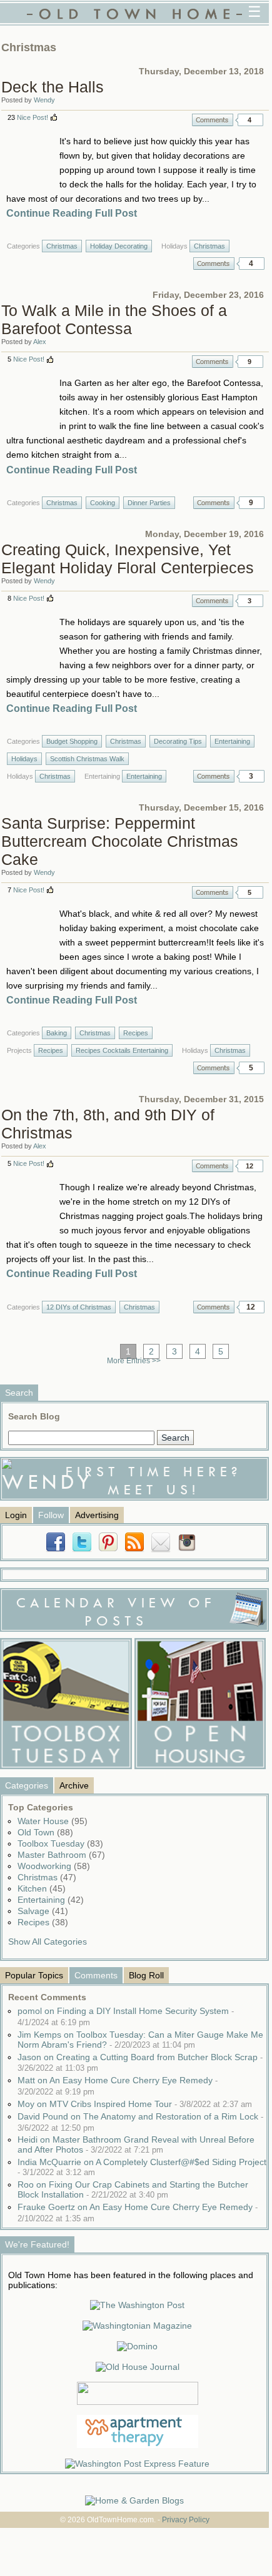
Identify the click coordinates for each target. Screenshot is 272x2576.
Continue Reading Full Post (72, 213)
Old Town (45, 1832)
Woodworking (54, 1866)
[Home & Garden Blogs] (134, 2500)
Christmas (62, 246)
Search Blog (34, 1416)
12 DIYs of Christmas (79, 1307)
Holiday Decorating (119, 246)
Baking (57, 1033)
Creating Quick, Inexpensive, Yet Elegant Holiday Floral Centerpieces (128, 559)
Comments (213, 120)
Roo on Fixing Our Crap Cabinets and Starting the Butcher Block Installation (133, 2189)
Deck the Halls (53, 87)
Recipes (136, 1033)
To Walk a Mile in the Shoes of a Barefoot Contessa (114, 319)
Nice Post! (33, 117)
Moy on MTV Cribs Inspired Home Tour (135, 2104)
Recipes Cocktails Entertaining (122, 1050)
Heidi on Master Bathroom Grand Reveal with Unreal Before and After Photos (136, 2144)
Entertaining (232, 741)
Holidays (24, 759)
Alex (40, 342)
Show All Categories (48, 1942)
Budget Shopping (72, 741)
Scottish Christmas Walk (87, 759)
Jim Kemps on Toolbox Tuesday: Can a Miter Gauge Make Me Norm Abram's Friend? (140, 2040)
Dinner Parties (149, 503)
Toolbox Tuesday (60, 1843)
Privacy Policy (186, 2520)
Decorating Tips (178, 741)
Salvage (43, 1911)
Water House (53, 1821)
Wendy (44, 100)
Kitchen (42, 1888)
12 (249, 1166)
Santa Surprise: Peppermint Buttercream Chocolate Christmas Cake (120, 841)
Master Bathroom (61, 1855)
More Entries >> (134, 1361)
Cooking (103, 503)
